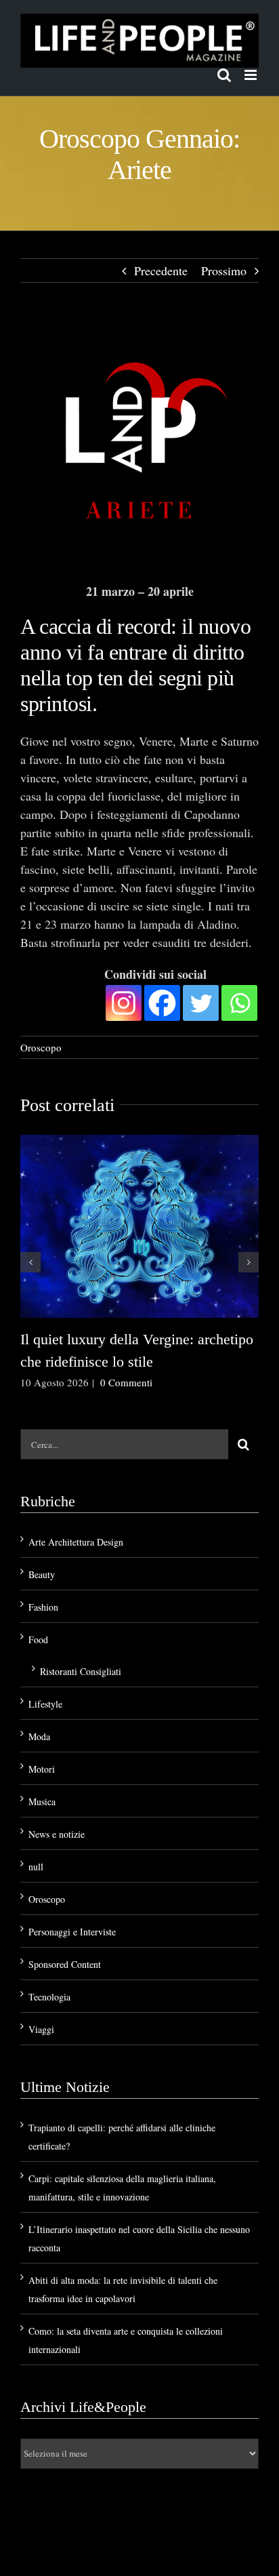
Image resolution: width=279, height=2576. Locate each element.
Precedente (161, 270)
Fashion (43, 1607)
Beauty (42, 1574)
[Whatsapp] (239, 1003)
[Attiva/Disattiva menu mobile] (252, 75)
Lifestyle (45, 1704)
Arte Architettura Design (76, 1542)
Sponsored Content (65, 1964)
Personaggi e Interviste (72, 1932)
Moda (39, 1736)
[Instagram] (124, 1003)
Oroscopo (41, 1047)
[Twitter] (201, 1003)
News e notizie (57, 1834)
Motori (42, 1769)
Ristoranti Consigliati (81, 1671)
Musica (42, 1802)
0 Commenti (126, 1382)
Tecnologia (49, 1997)
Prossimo (224, 270)
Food (38, 1639)
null (36, 1867)
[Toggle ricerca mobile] (224, 75)
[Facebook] (162, 1003)
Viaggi (41, 2029)
